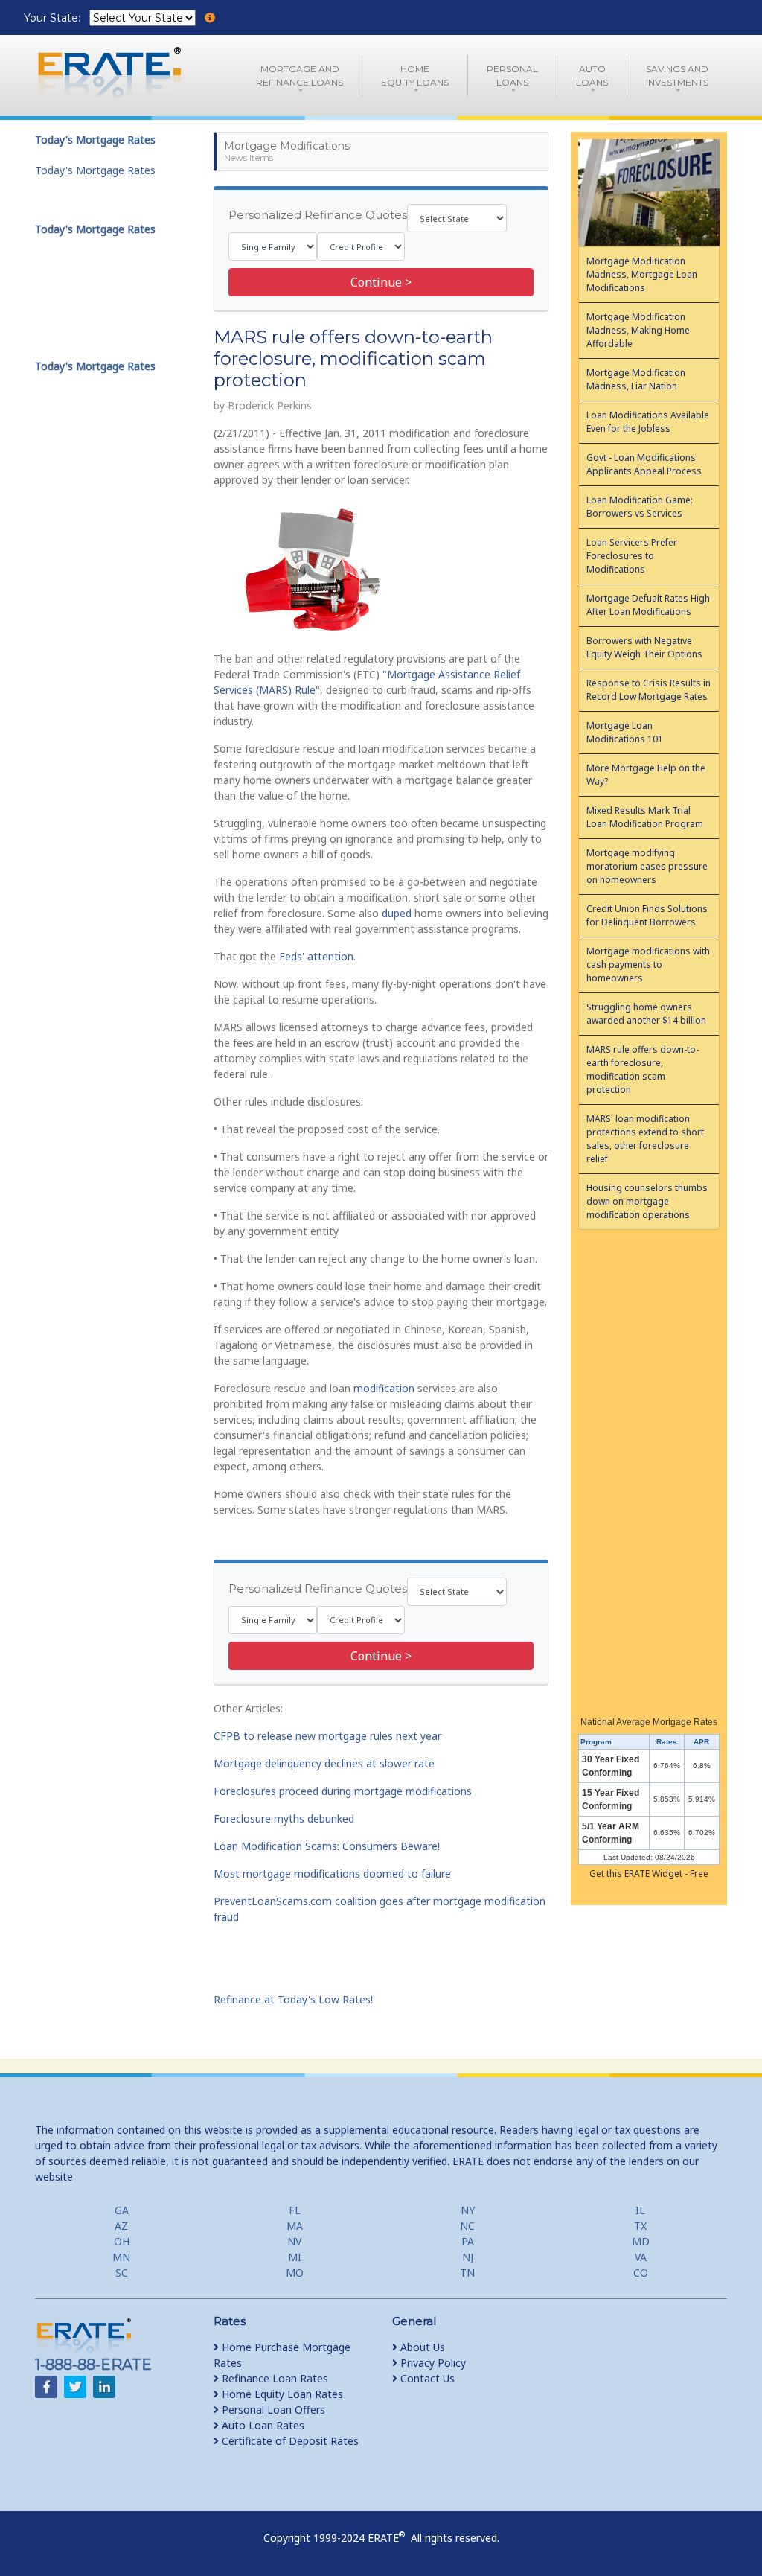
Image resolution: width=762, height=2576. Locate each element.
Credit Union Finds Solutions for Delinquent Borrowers (647, 915)
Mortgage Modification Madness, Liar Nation (636, 379)
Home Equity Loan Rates (281, 2394)
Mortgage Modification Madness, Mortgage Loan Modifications (642, 274)
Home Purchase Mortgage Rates (282, 2355)
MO (295, 2273)
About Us (421, 2347)
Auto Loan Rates (262, 2425)
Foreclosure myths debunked (284, 1818)
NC (467, 2226)
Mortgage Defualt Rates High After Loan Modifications (648, 605)
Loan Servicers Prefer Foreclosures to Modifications (632, 556)
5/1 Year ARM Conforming (611, 1833)
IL (640, 2210)
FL (295, 2210)
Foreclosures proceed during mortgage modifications (343, 1791)
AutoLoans (592, 76)
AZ (121, 2226)
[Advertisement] (649, 1468)
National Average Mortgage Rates (649, 1722)
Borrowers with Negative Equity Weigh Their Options (644, 647)
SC (122, 2273)
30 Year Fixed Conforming (611, 1766)
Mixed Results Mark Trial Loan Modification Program (645, 817)
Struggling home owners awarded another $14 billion (646, 1014)
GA (122, 2210)
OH (122, 2241)
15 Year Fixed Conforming (611, 1799)
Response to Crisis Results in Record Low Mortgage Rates (649, 690)
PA (468, 2241)
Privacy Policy (432, 2363)
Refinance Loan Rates (273, 2378)
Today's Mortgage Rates (95, 170)
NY (468, 2210)
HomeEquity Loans (415, 76)
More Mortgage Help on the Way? (646, 775)
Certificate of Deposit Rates (289, 2441)
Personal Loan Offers (272, 2410)
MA (295, 2226)
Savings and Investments (677, 76)
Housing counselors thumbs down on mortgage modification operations (647, 1201)
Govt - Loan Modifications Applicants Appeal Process (644, 464)
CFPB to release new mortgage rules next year (327, 1736)
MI (295, 2257)
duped (397, 913)
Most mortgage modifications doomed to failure (332, 1874)
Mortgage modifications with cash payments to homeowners (648, 965)
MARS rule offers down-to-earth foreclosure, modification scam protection (643, 1069)
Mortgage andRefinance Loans (300, 76)
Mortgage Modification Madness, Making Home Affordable (638, 330)
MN (121, 2257)
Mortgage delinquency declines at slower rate (324, 1763)
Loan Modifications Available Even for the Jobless (648, 422)
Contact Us (426, 2378)
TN (467, 2273)
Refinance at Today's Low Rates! (293, 1999)
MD (641, 2241)
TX (640, 2226)
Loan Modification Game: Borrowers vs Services (640, 507)
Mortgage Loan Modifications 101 (625, 732)
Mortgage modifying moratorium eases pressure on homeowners (647, 866)
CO (641, 2273)
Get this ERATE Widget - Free (649, 1874)
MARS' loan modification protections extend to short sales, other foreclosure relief (645, 1139)
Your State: (54, 18)
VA (641, 2257)
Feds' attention (316, 956)
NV (294, 2241)
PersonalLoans (512, 76)
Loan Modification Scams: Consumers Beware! (327, 1846)
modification (384, 1388)
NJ (468, 2257)
